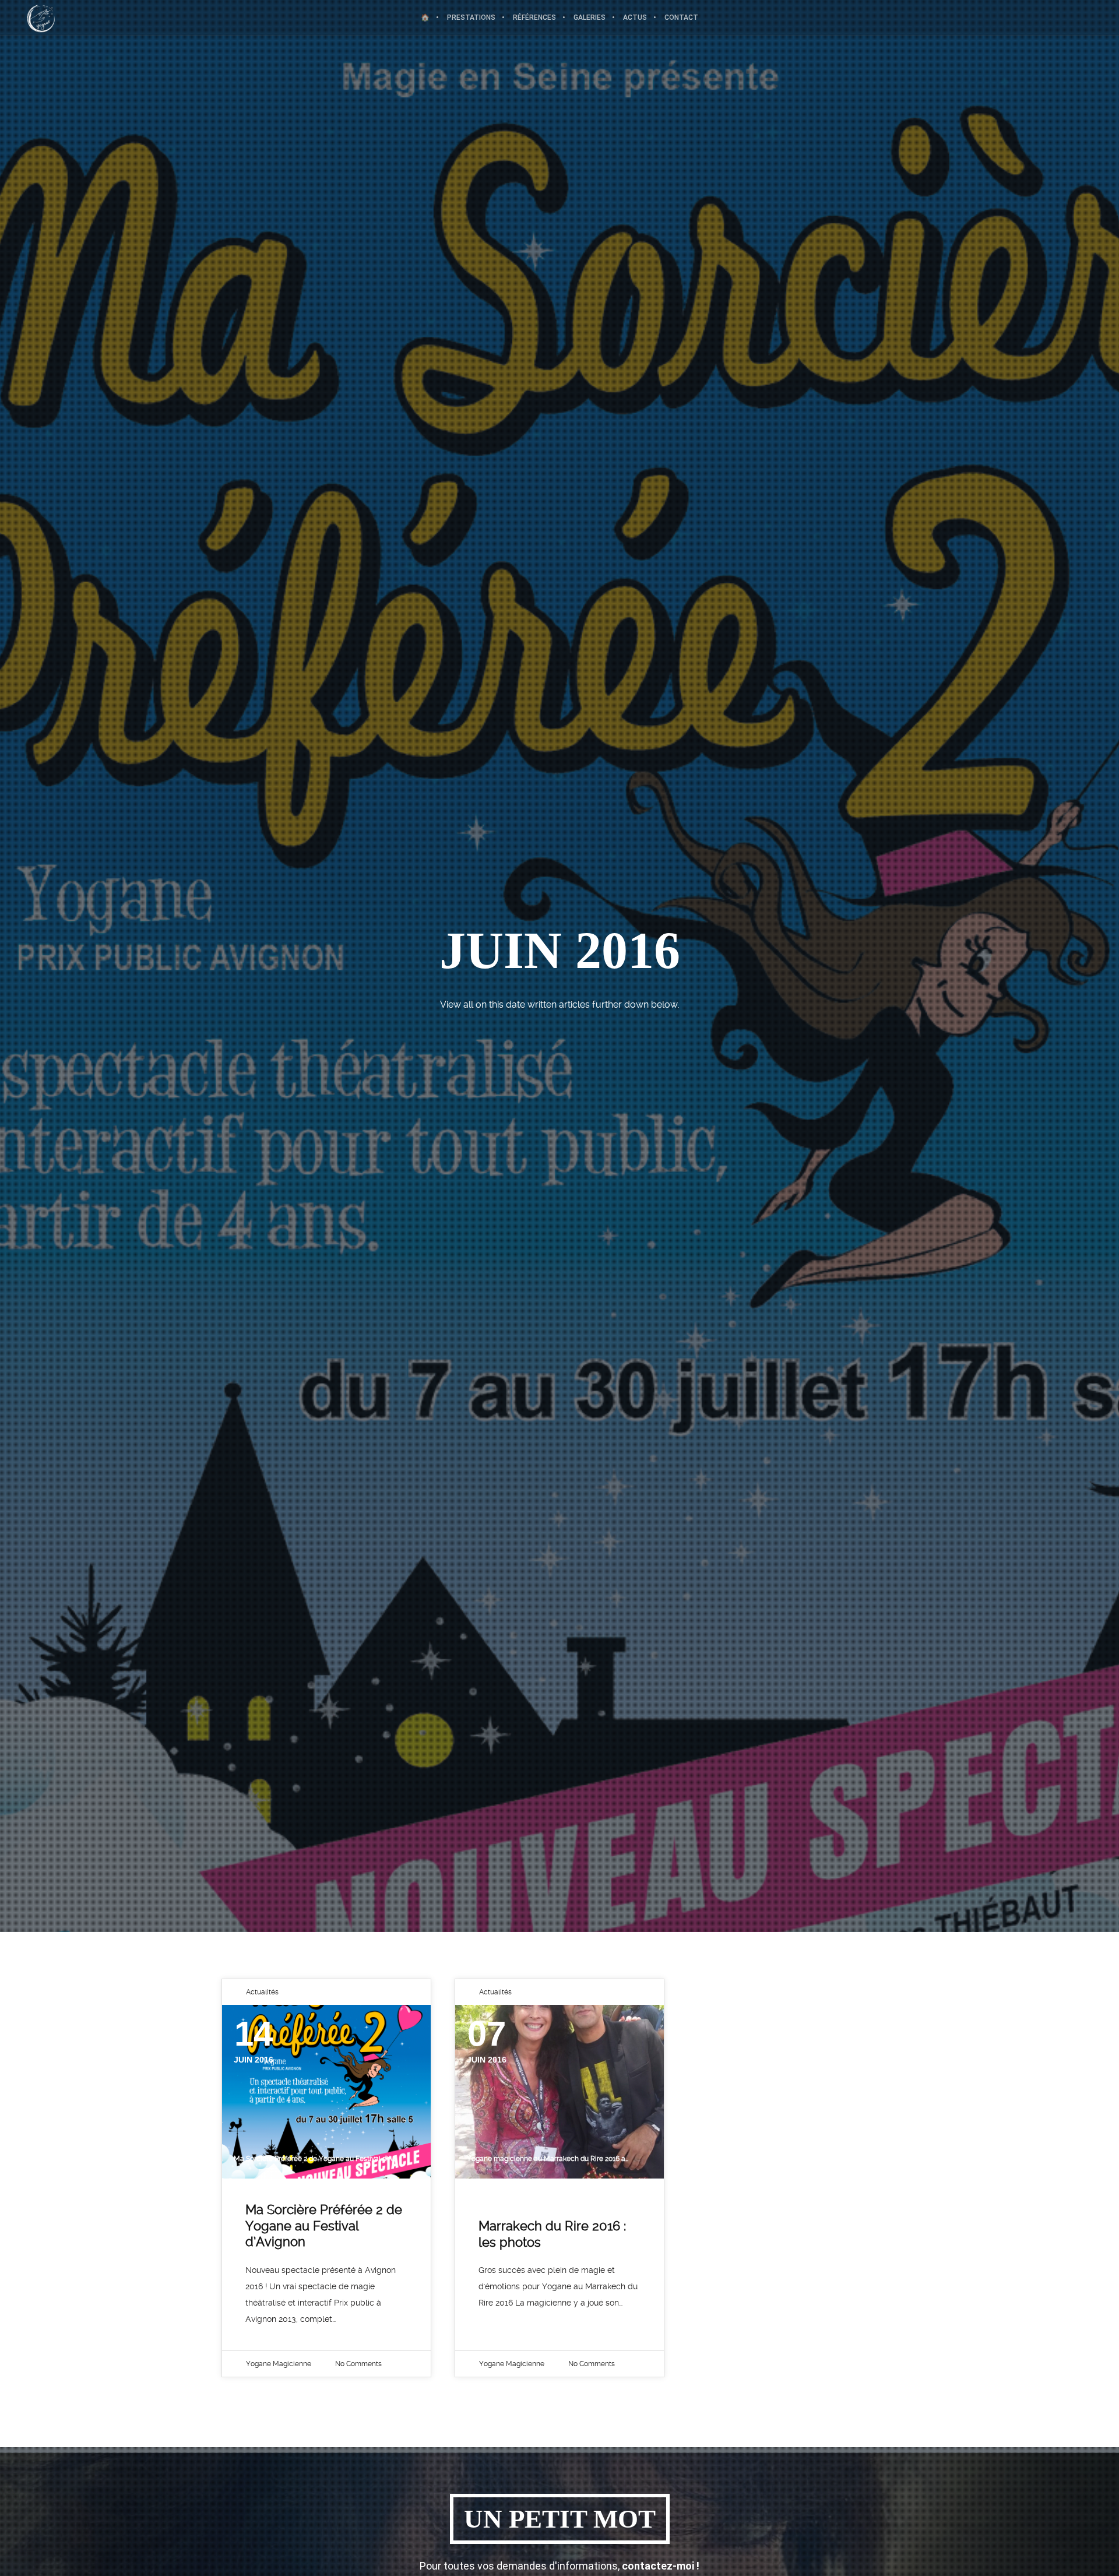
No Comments (358, 2364)
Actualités (262, 1992)
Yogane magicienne (279, 2364)
